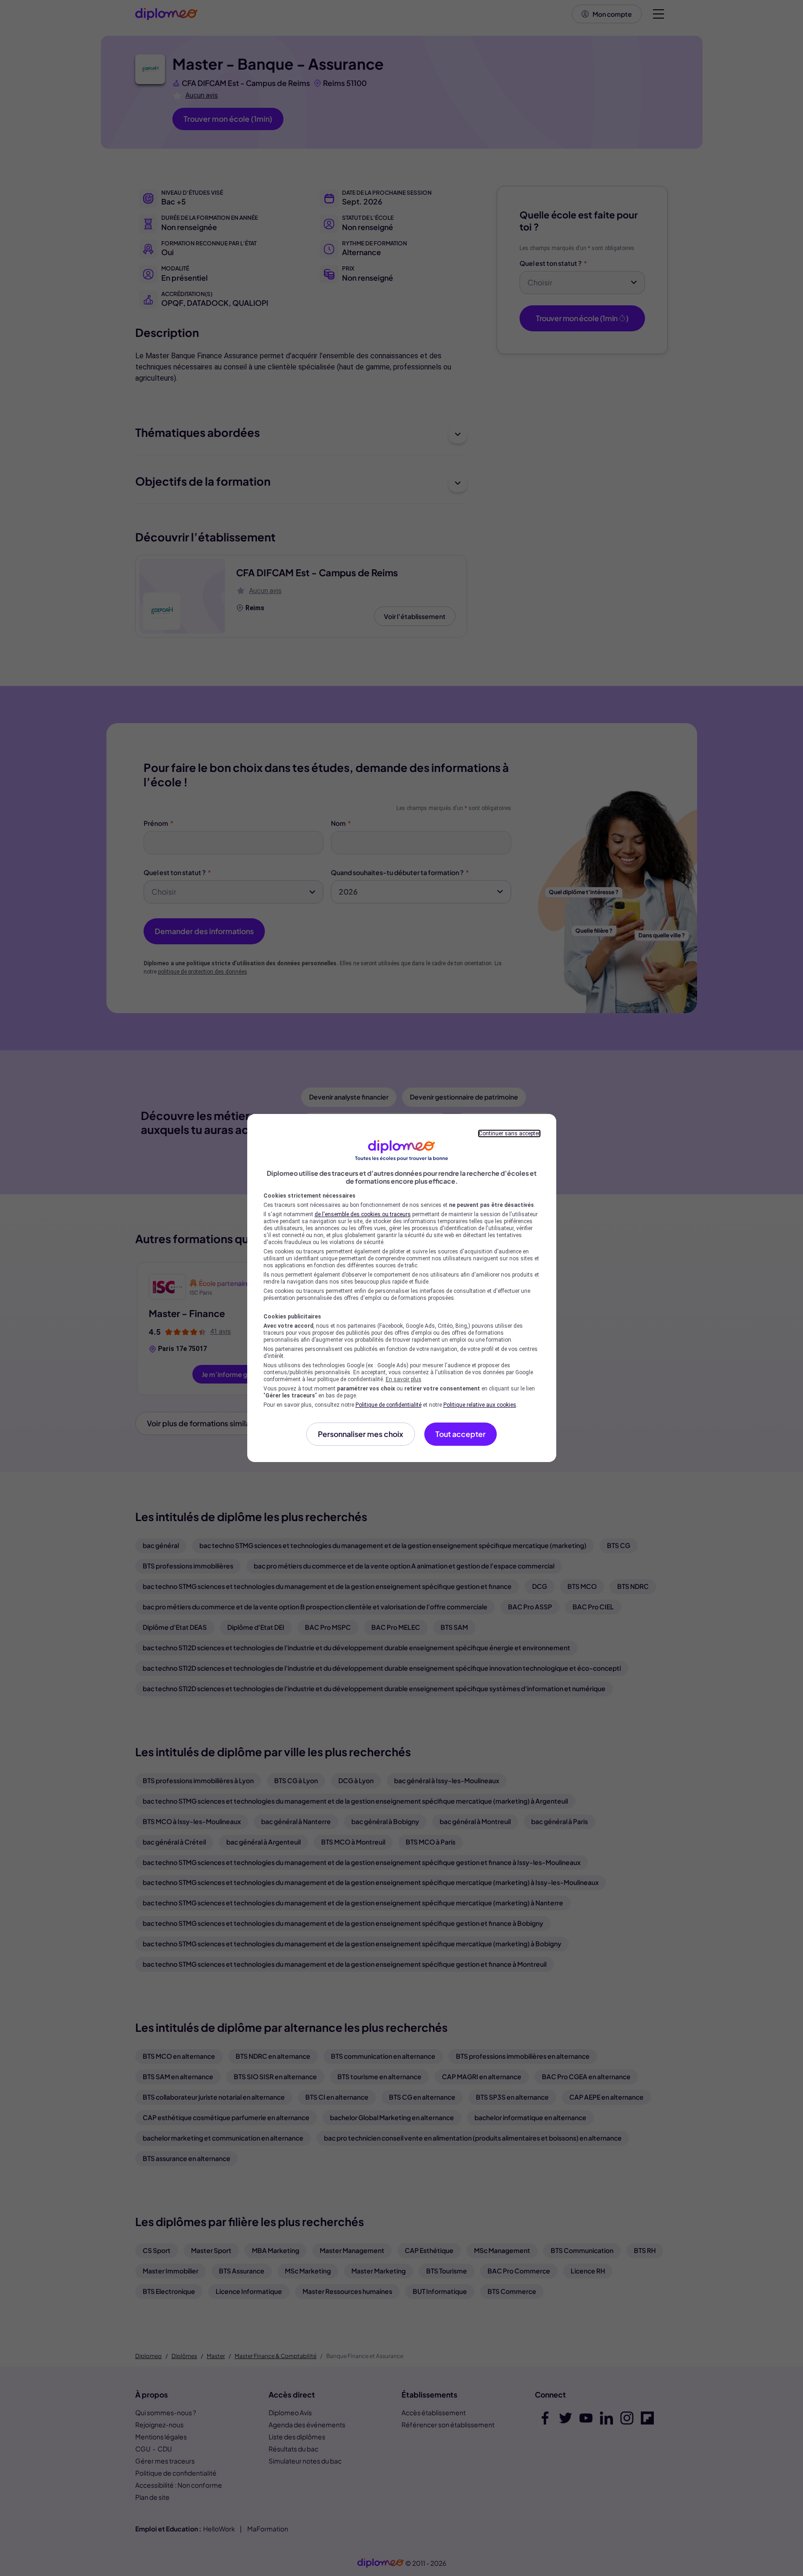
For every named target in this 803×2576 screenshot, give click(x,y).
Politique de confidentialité (388, 1405)
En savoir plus (404, 1379)
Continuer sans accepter (509, 1133)
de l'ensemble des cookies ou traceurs (363, 1214)
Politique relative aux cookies (480, 1405)
